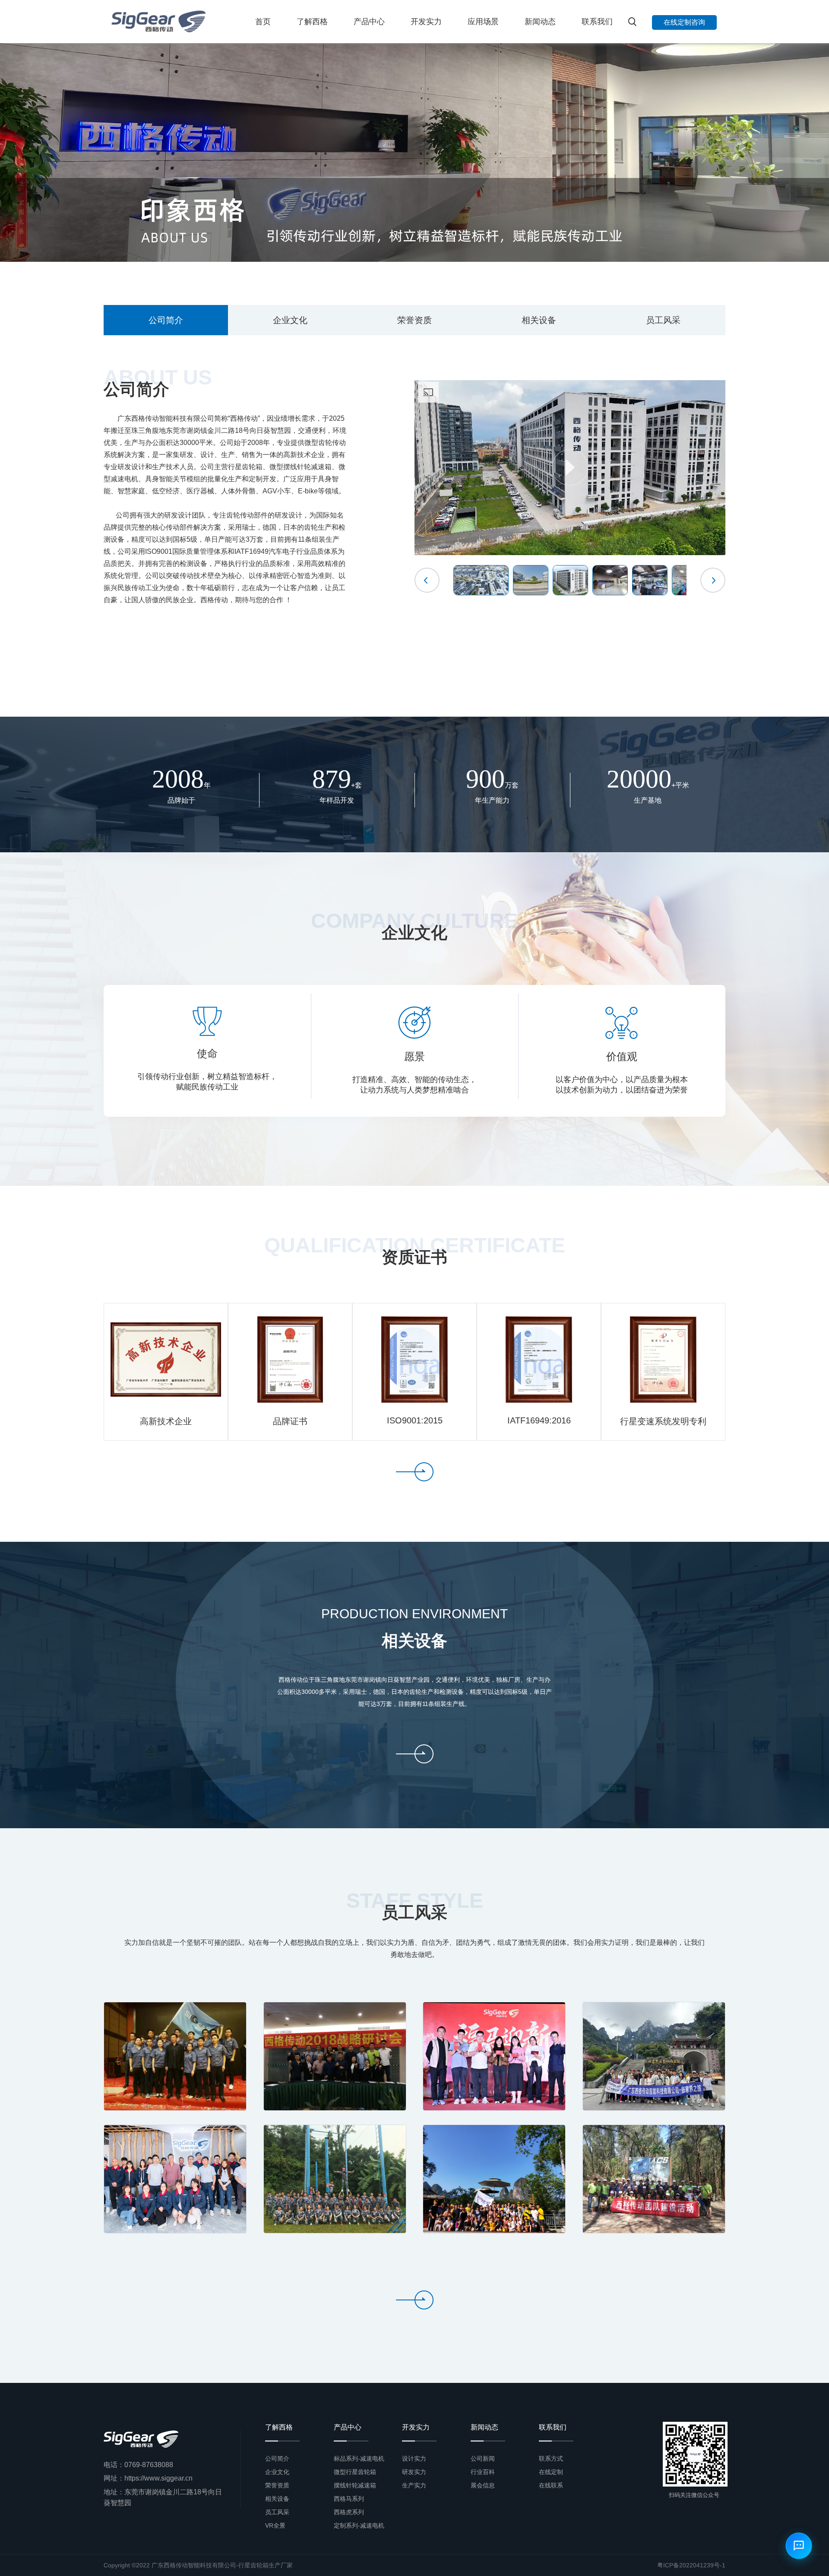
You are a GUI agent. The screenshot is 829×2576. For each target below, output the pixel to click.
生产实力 (414, 2485)
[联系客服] (799, 2546)
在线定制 (551, 2472)
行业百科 (483, 2472)
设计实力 (414, 2458)
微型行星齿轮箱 (355, 2472)
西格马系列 (349, 2499)
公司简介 (166, 320)
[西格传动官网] (158, 22)
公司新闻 (483, 2458)
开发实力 (426, 22)
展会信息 (483, 2485)
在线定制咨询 (684, 22)
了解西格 (312, 22)
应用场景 (483, 22)
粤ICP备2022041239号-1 (691, 2565)
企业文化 (290, 320)
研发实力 (414, 2472)
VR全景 (275, 2525)
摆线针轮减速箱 (355, 2485)
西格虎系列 (349, 2512)
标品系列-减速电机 (359, 2458)
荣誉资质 (414, 320)
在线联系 (551, 2485)
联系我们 (597, 22)
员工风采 (663, 320)
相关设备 (539, 320)
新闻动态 (540, 22)
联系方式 (551, 2458)
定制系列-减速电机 (359, 2525)
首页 (263, 22)
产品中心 (369, 22)
